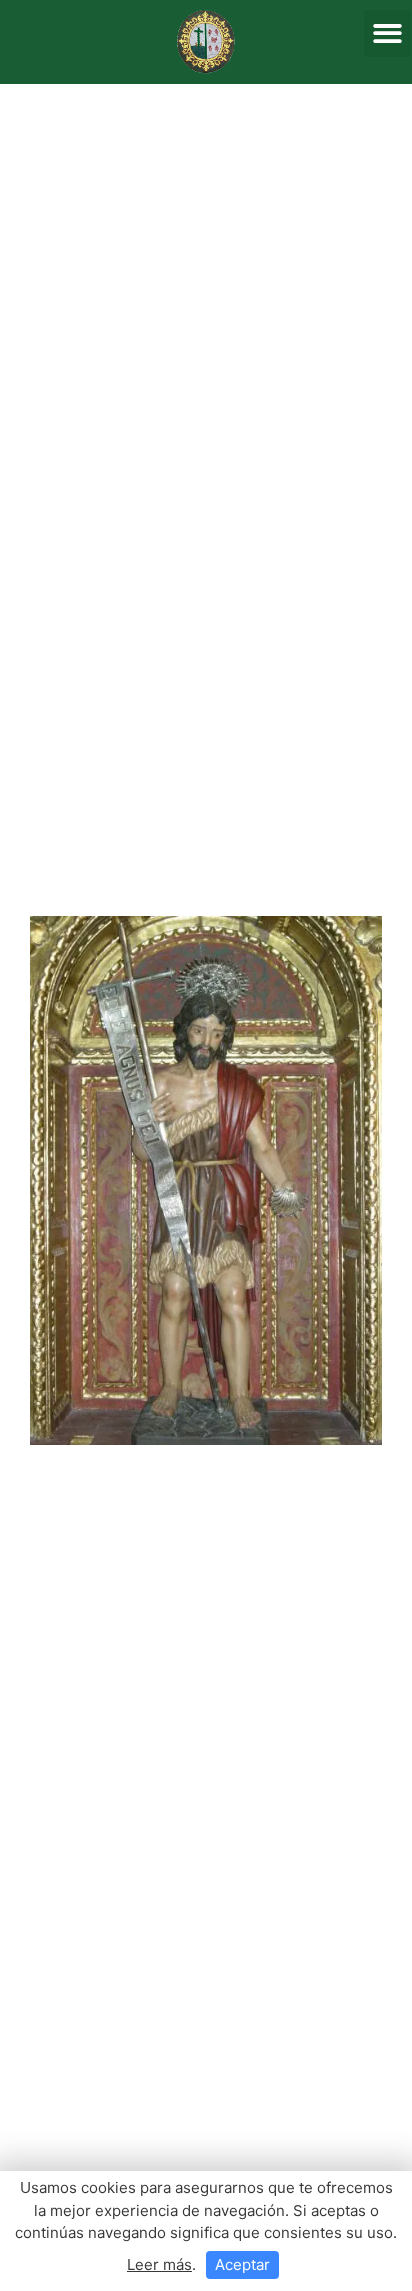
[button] (387, 33)
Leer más (159, 2264)
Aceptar (242, 2264)
